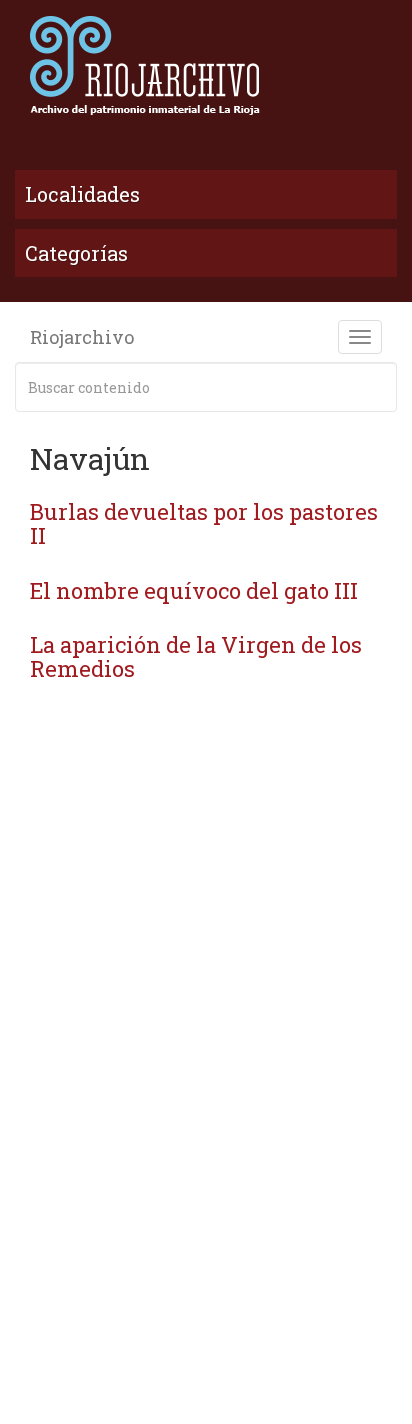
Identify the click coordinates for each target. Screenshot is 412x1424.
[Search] (378, 387)
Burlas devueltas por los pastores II (204, 523)
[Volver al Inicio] (206, 65)
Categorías (76, 253)
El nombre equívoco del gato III (194, 590)
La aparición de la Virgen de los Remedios (196, 656)
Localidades (82, 194)
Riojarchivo (82, 337)
